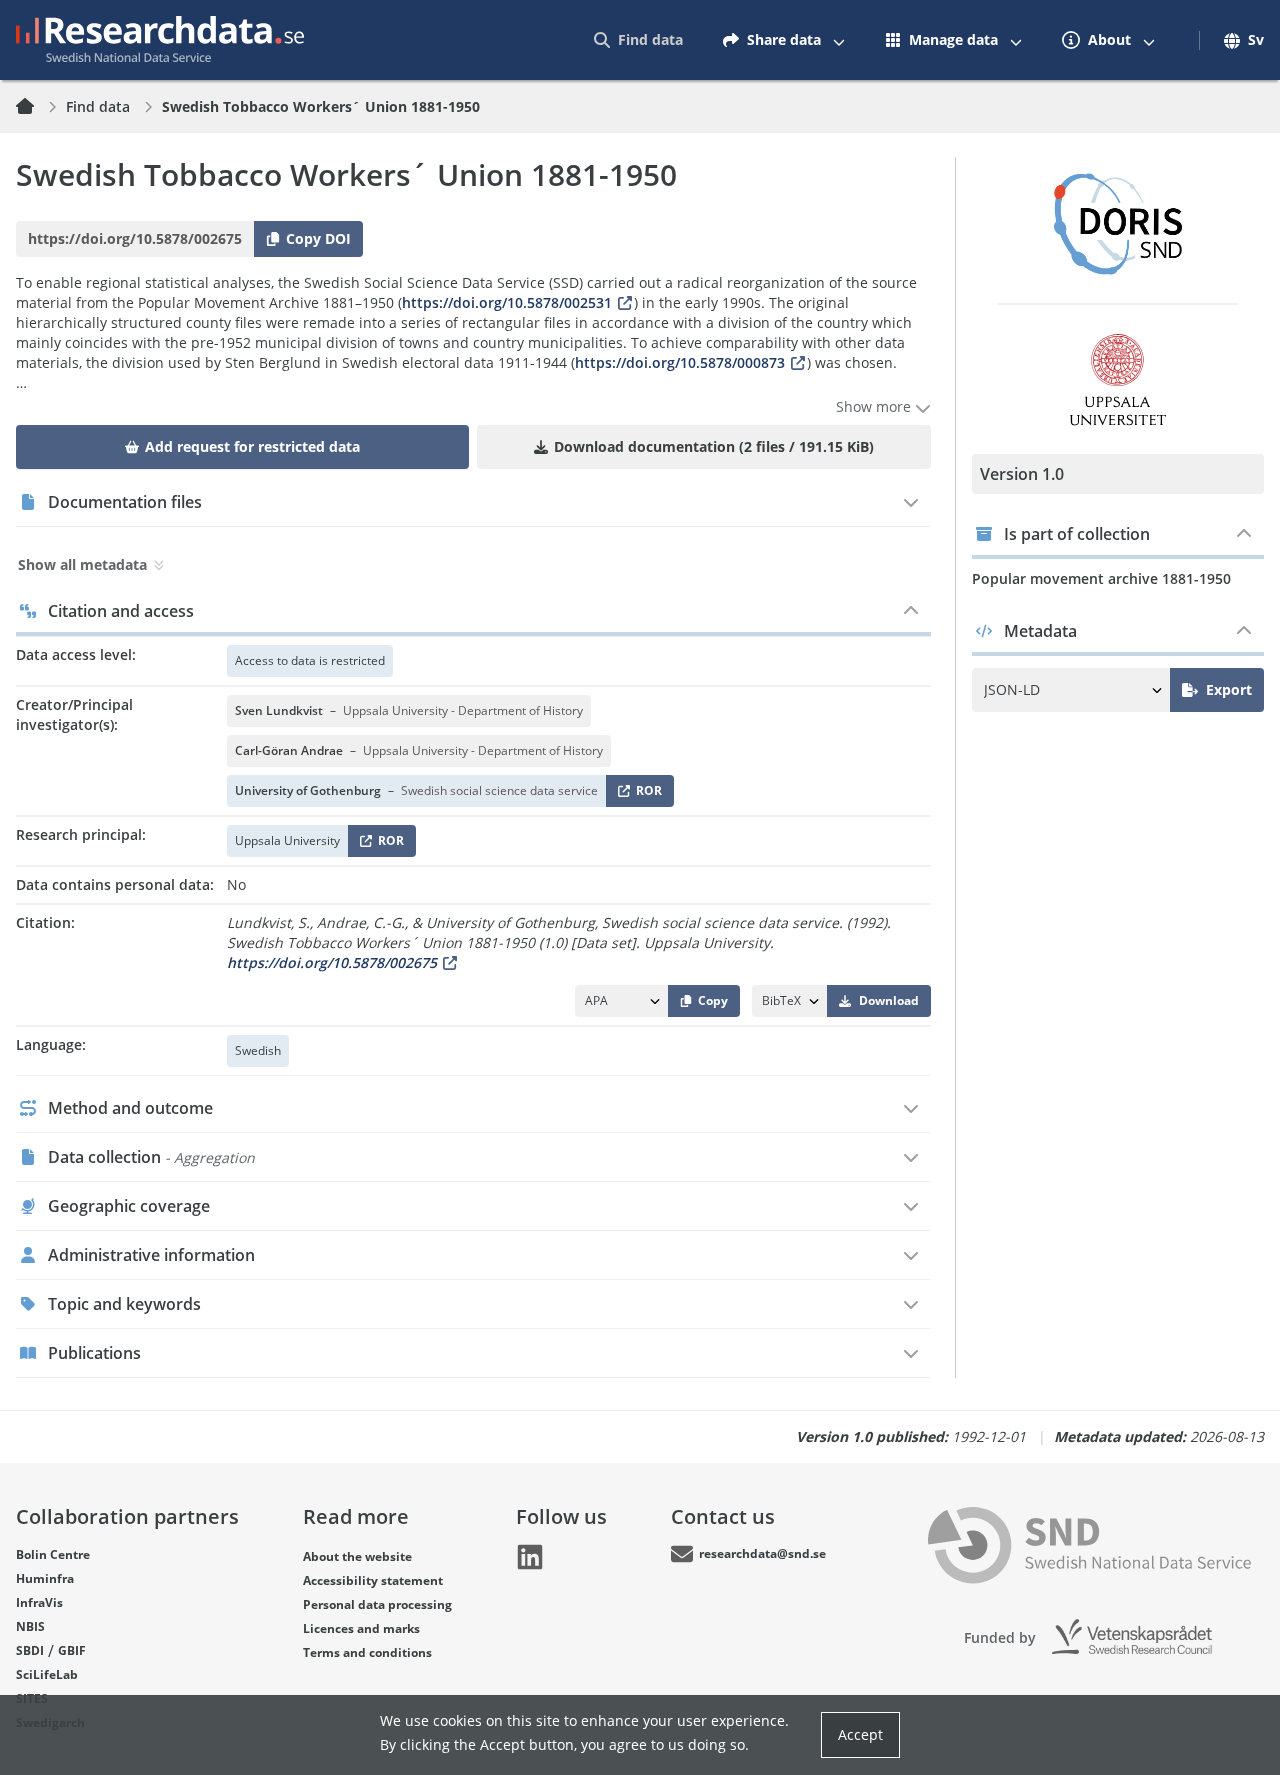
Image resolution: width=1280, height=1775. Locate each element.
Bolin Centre (53, 1554)
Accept (860, 1734)
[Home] (37, 107)
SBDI (30, 1650)
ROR (645, 794)
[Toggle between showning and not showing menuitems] (839, 40)
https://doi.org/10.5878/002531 (507, 302)
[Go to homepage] (160, 40)
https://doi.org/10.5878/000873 (680, 362)
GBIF (72, 1650)
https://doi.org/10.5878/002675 (332, 962)
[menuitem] (638, 40)
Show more (875, 406)
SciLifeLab (47, 1674)
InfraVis (39, 1602)
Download (889, 1000)
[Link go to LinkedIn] (530, 1557)
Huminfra (45, 1578)
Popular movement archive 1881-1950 (1101, 578)
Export (1229, 689)
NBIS (30, 1626)
